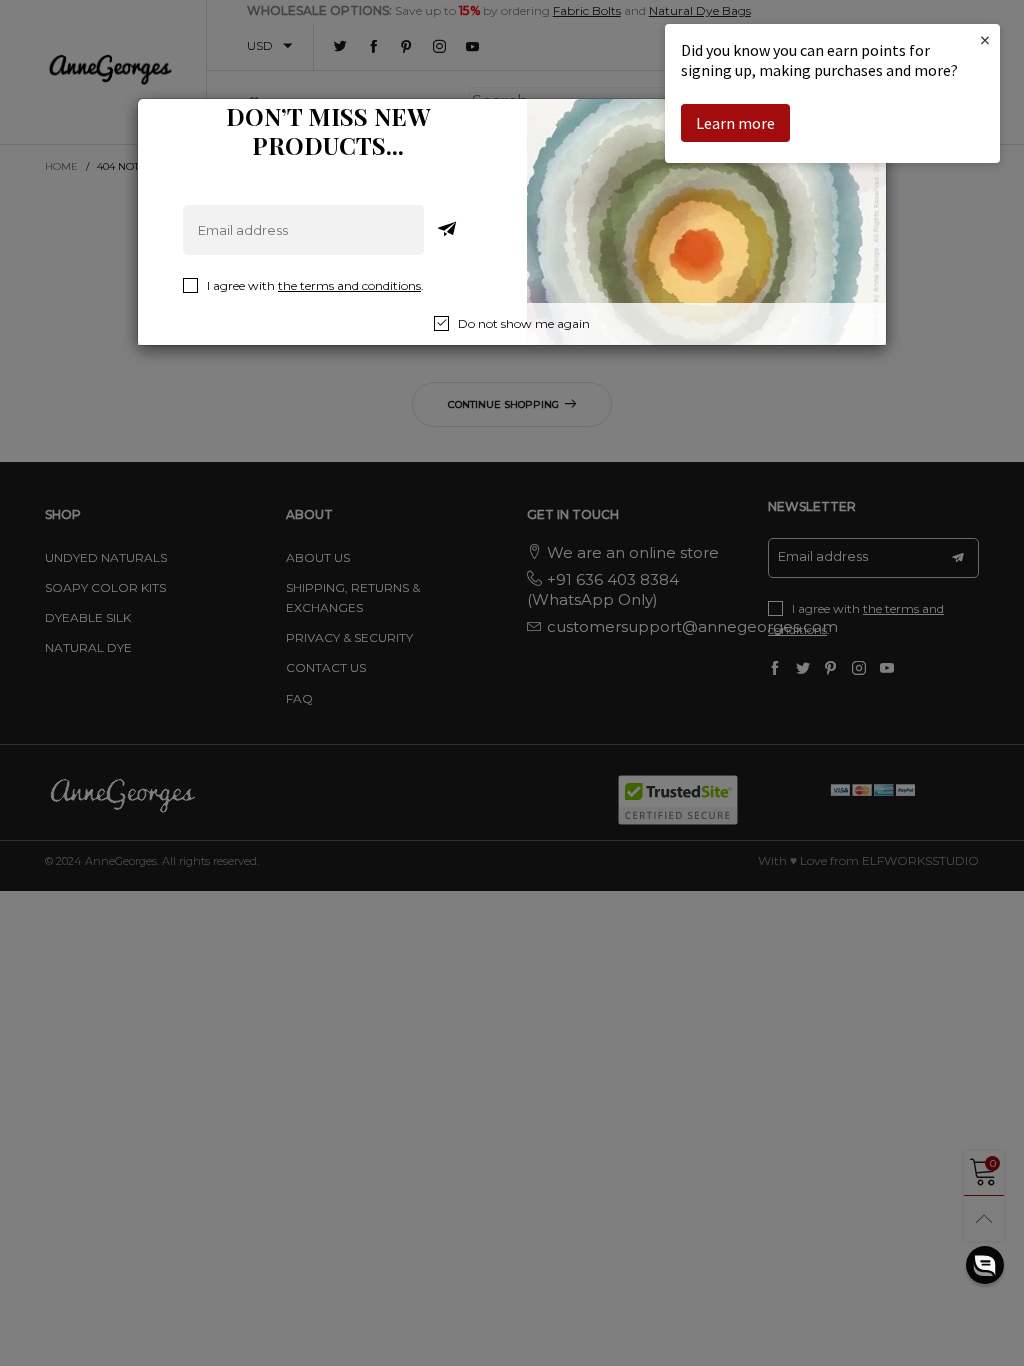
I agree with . (315, 285)
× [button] (985, 39)
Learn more (735, 123)
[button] (985, 1265)
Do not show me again (524, 323)
